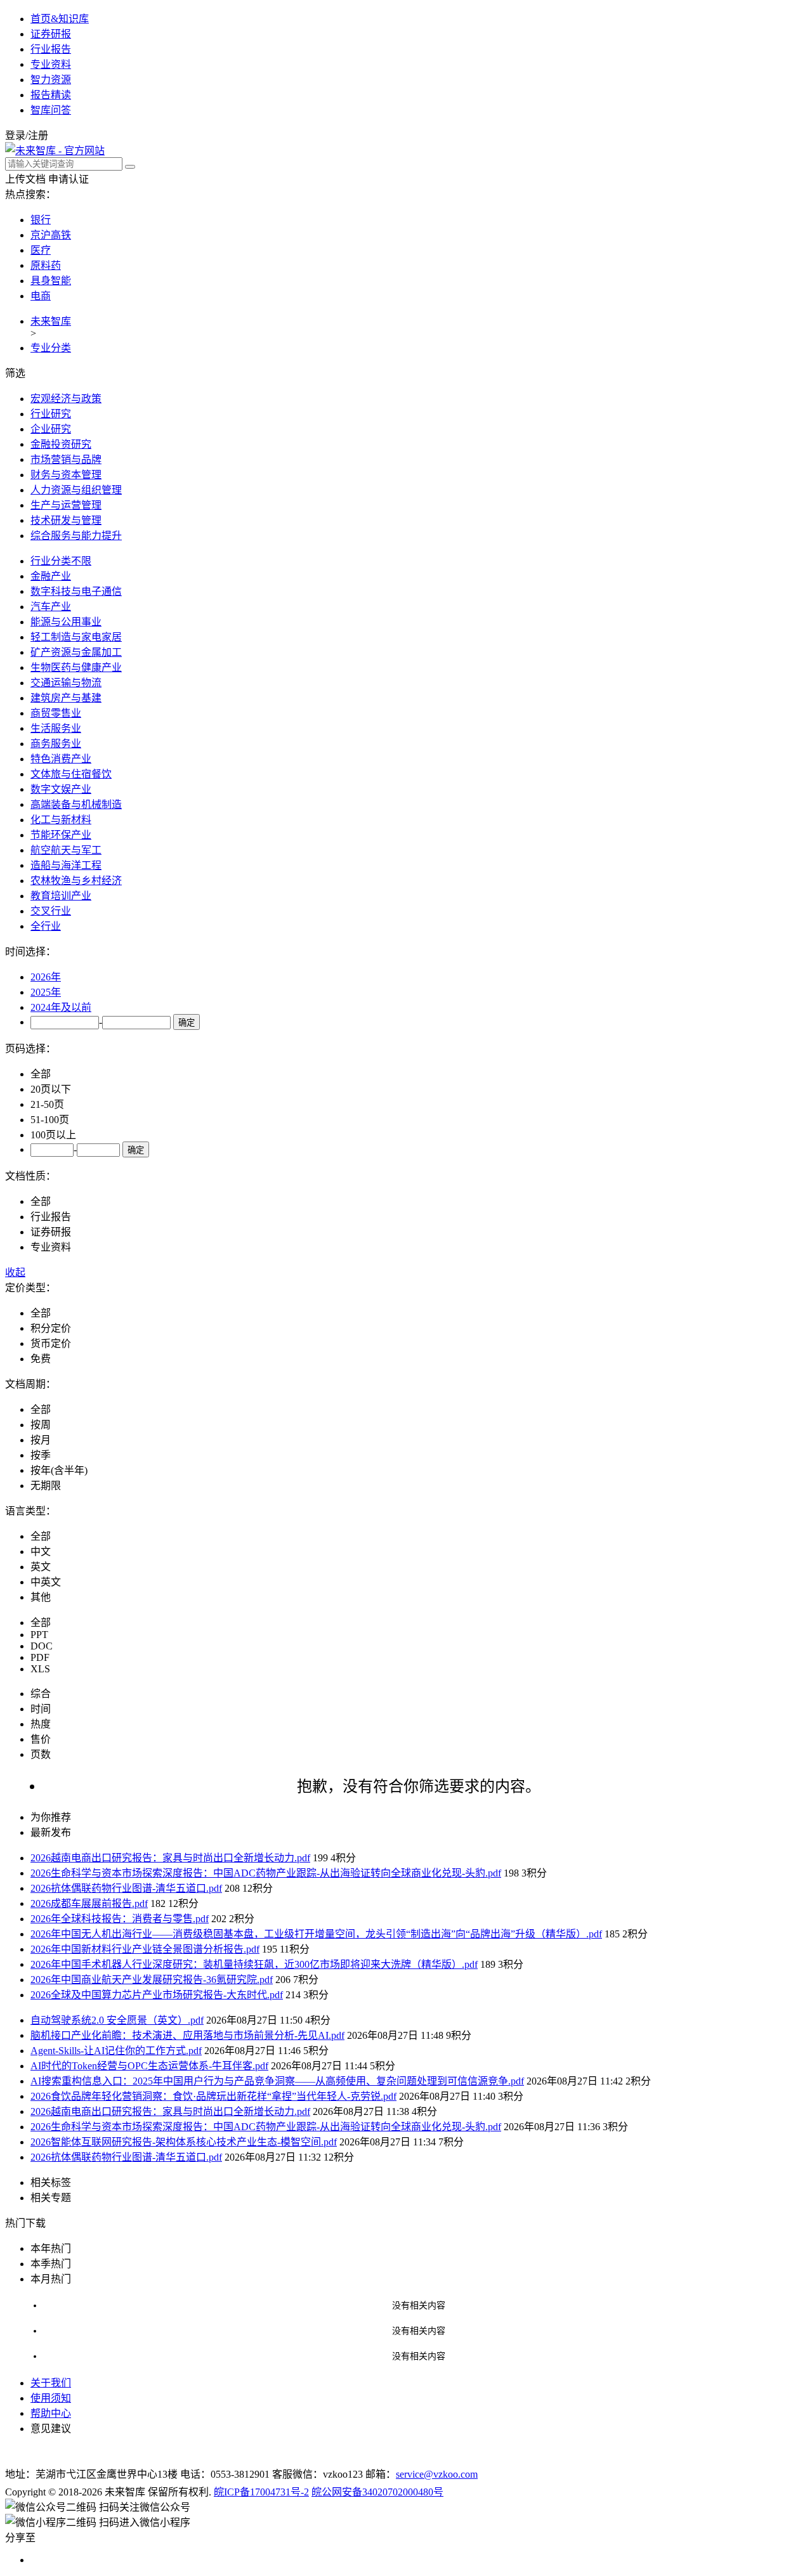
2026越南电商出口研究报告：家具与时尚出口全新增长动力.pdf (170, 1858)
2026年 (46, 977)
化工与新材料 (61, 820)
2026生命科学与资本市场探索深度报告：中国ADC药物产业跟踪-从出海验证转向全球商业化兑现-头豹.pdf (266, 1873)
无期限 (46, 1486)
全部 (41, 1074)
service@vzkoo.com (437, 2474)
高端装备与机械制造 (76, 804)
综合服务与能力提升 (76, 536)
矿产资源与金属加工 (76, 652)
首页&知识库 (60, 19)
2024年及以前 (61, 1007)
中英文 (46, 1582)
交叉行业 (51, 911)
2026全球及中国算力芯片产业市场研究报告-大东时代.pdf (157, 1995)
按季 (41, 1455)
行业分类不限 (61, 561)
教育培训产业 (61, 896)
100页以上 (53, 1135)
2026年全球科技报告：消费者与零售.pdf (120, 1919)
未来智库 (51, 321)
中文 (41, 1551)
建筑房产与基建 (66, 698)
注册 (38, 135)
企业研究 (51, 429)
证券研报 (51, 34)
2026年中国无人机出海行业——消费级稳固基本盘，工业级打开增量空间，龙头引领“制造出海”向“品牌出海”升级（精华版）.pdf (316, 1934)
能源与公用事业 (66, 622)
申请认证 (69, 179)
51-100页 (50, 1120)
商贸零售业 (56, 713)
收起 (15, 1272)
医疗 (41, 250)
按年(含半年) (59, 1470)
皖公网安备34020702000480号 (377, 2492)
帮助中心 (51, 2413)
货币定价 (51, 1343)
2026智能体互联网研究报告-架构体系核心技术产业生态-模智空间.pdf (184, 2142)
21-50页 (47, 1104)
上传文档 (25, 179)
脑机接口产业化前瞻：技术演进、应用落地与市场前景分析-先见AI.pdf (187, 2035)
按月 (41, 1440)
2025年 (46, 992)
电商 (41, 296)
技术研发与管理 (66, 520)
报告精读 (51, 95)
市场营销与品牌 (66, 459)
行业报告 (51, 49)
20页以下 (51, 1089)
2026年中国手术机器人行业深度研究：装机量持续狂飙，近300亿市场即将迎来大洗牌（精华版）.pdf (254, 1964)
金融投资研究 (61, 444)
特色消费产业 (61, 759)
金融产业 (51, 576)
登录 (15, 135)
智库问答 (51, 110)
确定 (187, 1023)
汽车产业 (51, 607)
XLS (40, 1669)
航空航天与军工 (66, 850)
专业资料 (51, 64)
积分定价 (51, 1328)
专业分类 (51, 348)
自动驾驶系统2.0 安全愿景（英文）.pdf (117, 2020)
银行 (41, 220)
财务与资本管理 (66, 475)
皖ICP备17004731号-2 (261, 2492)
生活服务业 (56, 728)
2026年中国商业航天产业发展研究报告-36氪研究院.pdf (152, 1980)
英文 (41, 1567)
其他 (41, 1597)
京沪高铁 (51, 235)
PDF (40, 1657)
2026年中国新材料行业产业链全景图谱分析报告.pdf (145, 1949)
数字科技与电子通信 (76, 591)
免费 (41, 1359)
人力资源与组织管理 (76, 490)
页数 (41, 1754)
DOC (42, 1646)
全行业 (46, 926)
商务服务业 (56, 744)
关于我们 (51, 2383)
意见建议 (51, 2429)
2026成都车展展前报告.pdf (89, 1903)
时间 (41, 1709)
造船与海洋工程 (66, 865)
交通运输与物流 (66, 683)
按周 (41, 1425)
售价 (41, 1739)
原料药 (46, 265)
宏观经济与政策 (66, 399)
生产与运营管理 (66, 505)
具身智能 (51, 281)
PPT (39, 1635)
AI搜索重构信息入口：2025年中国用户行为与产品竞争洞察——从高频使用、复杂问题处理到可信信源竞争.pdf (277, 2081)
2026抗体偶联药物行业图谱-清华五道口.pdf (126, 1888)
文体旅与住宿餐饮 (71, 774)
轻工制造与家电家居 (76, 637)
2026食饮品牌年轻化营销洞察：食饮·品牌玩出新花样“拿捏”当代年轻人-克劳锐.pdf (213, 2096)
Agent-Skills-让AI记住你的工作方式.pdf (116, 2051)
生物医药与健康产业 (76, 667)
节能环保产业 (61, 835)
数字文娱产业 (61, 789)
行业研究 (51, 414)
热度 (41, 1724)
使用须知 (51, 2398)
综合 (41, 1694)
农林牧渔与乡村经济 (76, 881)
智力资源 (51, 80)
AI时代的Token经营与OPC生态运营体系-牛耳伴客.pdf (149, 2066)
